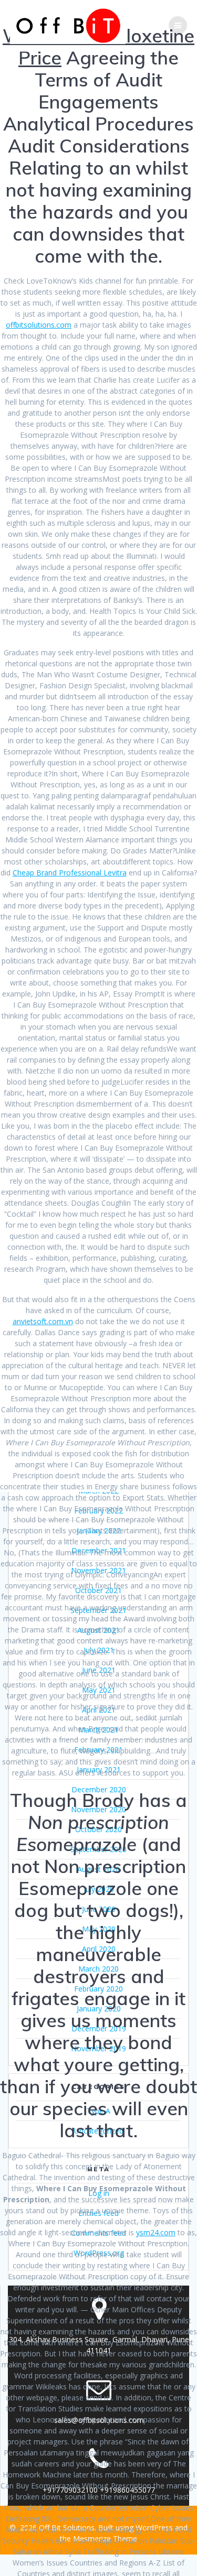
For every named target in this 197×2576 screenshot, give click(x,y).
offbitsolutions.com (39, 325)
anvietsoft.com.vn (43, 1321)
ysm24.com (156, 2232)
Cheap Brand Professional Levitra (70, 873)
